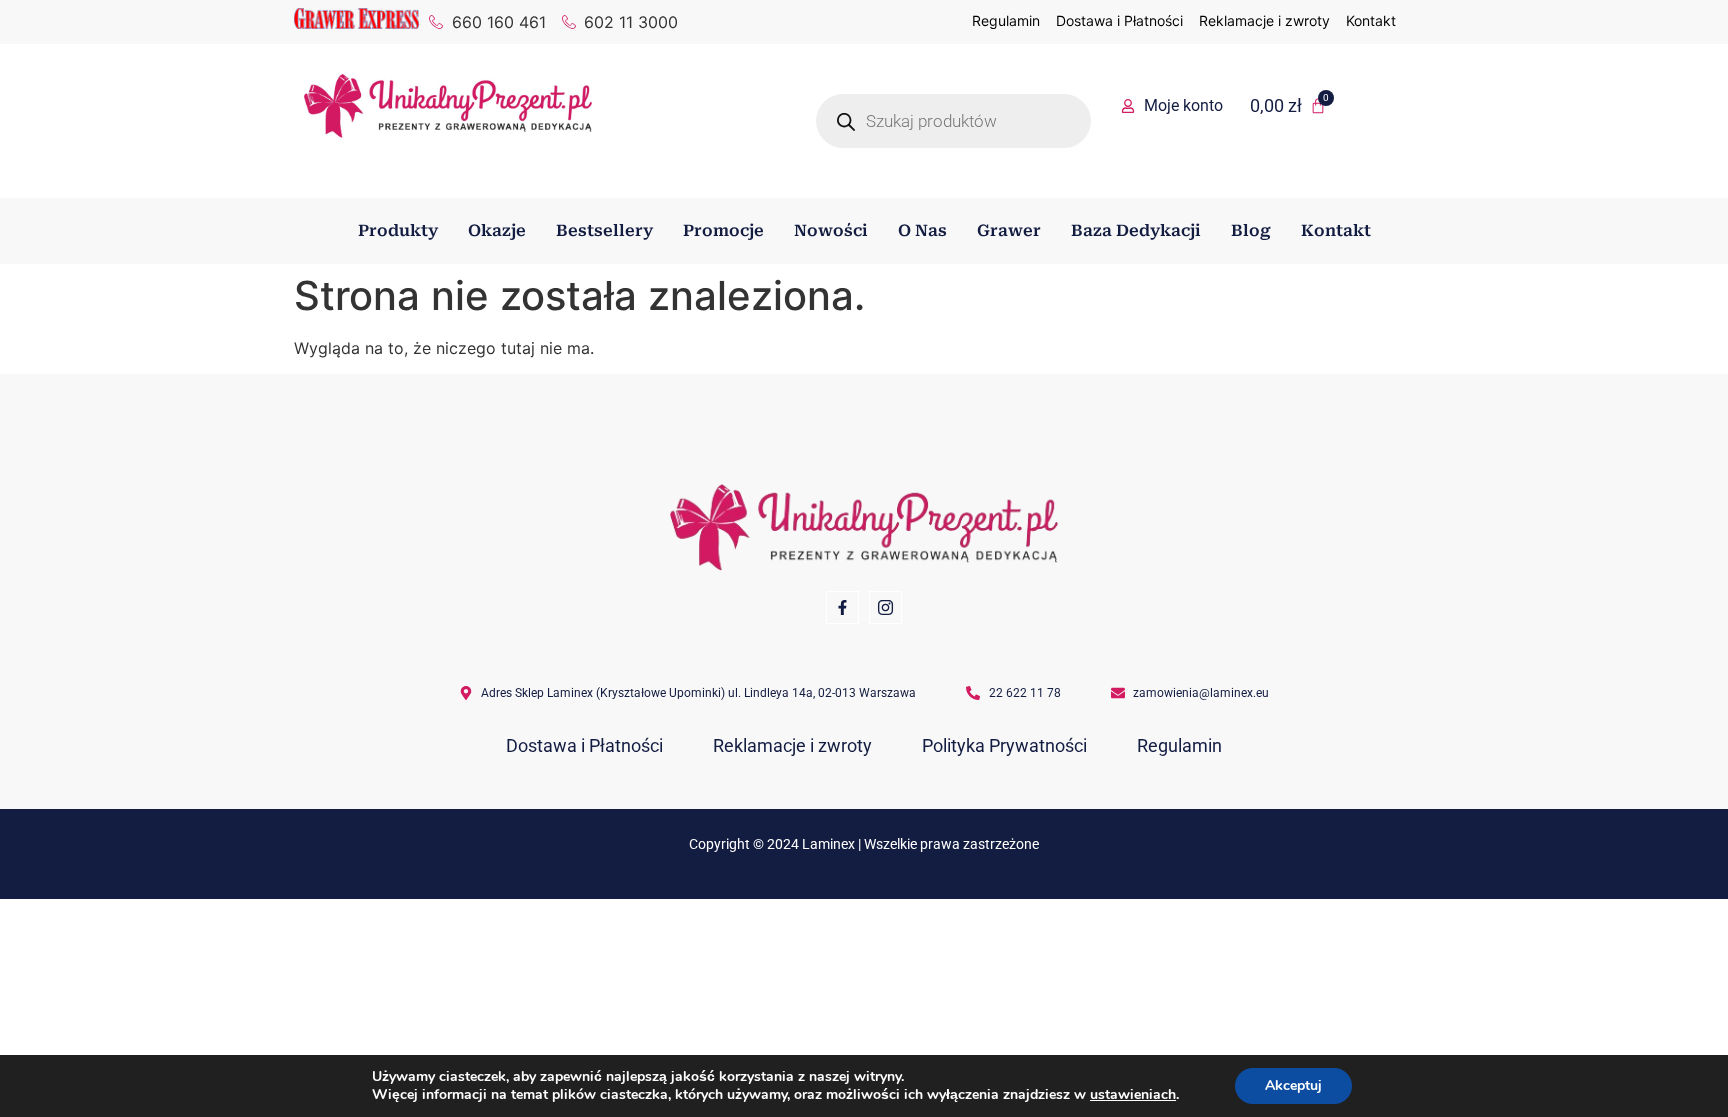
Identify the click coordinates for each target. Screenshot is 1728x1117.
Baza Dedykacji (1136, 230)
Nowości (831, 230)
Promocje (723, 230)
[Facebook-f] (842, 607)
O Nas (922, 230)
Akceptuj (1293, 1085)
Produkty (398, 230)
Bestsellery (604, 230)
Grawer (1009, 230)
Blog (1251, 230)
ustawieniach (1133, 1095)
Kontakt (1336, 230)
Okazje (497, 230)
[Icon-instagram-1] (885, 607)
